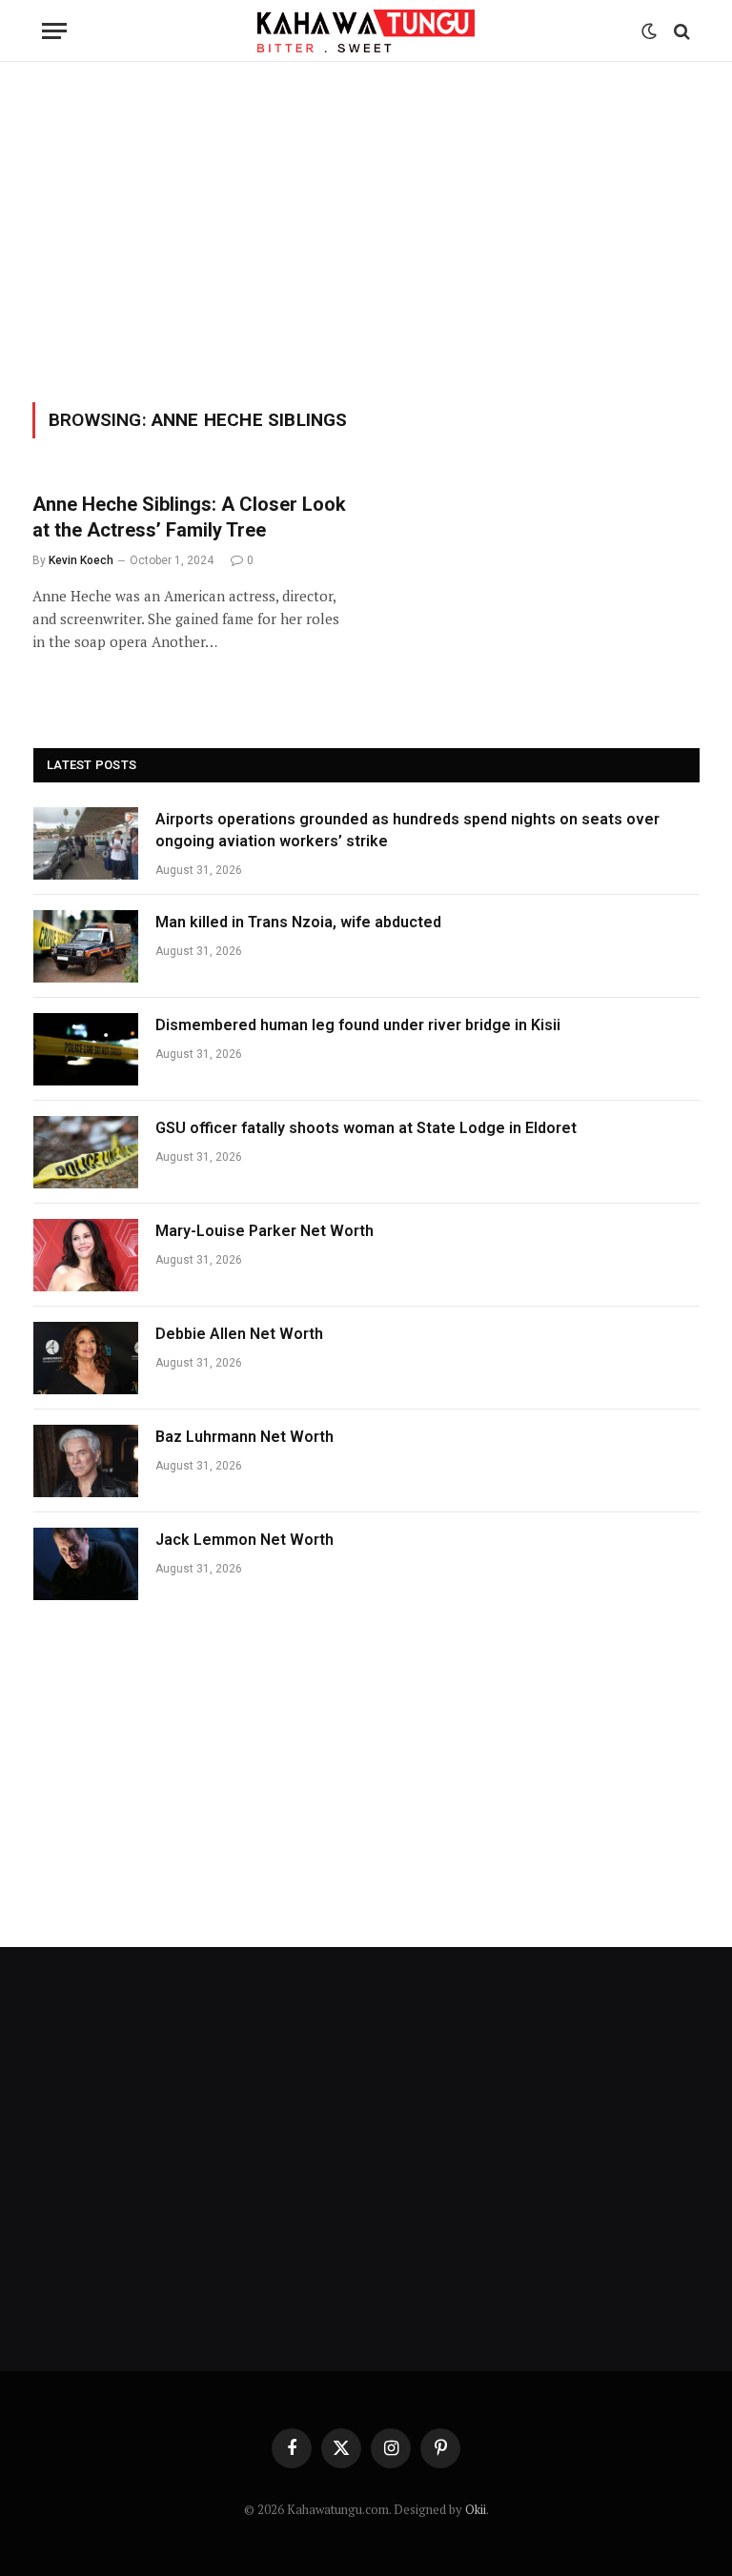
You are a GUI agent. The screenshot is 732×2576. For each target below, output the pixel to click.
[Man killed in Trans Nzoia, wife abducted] (86, 946)
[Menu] (54, 31)
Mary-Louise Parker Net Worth (264, 1231)
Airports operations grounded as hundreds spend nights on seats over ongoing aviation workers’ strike (407, 830)
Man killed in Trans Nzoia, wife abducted (298, 922)
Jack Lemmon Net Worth (244, 1540)
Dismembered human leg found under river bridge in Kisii (358, 1025)
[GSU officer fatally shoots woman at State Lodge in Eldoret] (86, 1152)
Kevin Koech (81, 560)
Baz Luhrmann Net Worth (244, 1437)
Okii (476, 2509)
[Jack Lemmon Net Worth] (86, 1564)
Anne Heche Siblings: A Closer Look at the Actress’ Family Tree (189, 517)
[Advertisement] (366, 229)
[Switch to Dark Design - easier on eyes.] (649, 31)
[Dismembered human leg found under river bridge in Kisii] (86, 1049)
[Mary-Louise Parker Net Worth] (86, 1255)
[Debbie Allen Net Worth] (86, 1358)
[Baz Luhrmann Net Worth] (86, 1461)
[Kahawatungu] (366, 31)
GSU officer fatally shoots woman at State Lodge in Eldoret (366, 1128)
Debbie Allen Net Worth (239, 1334)
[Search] (680, 31)
